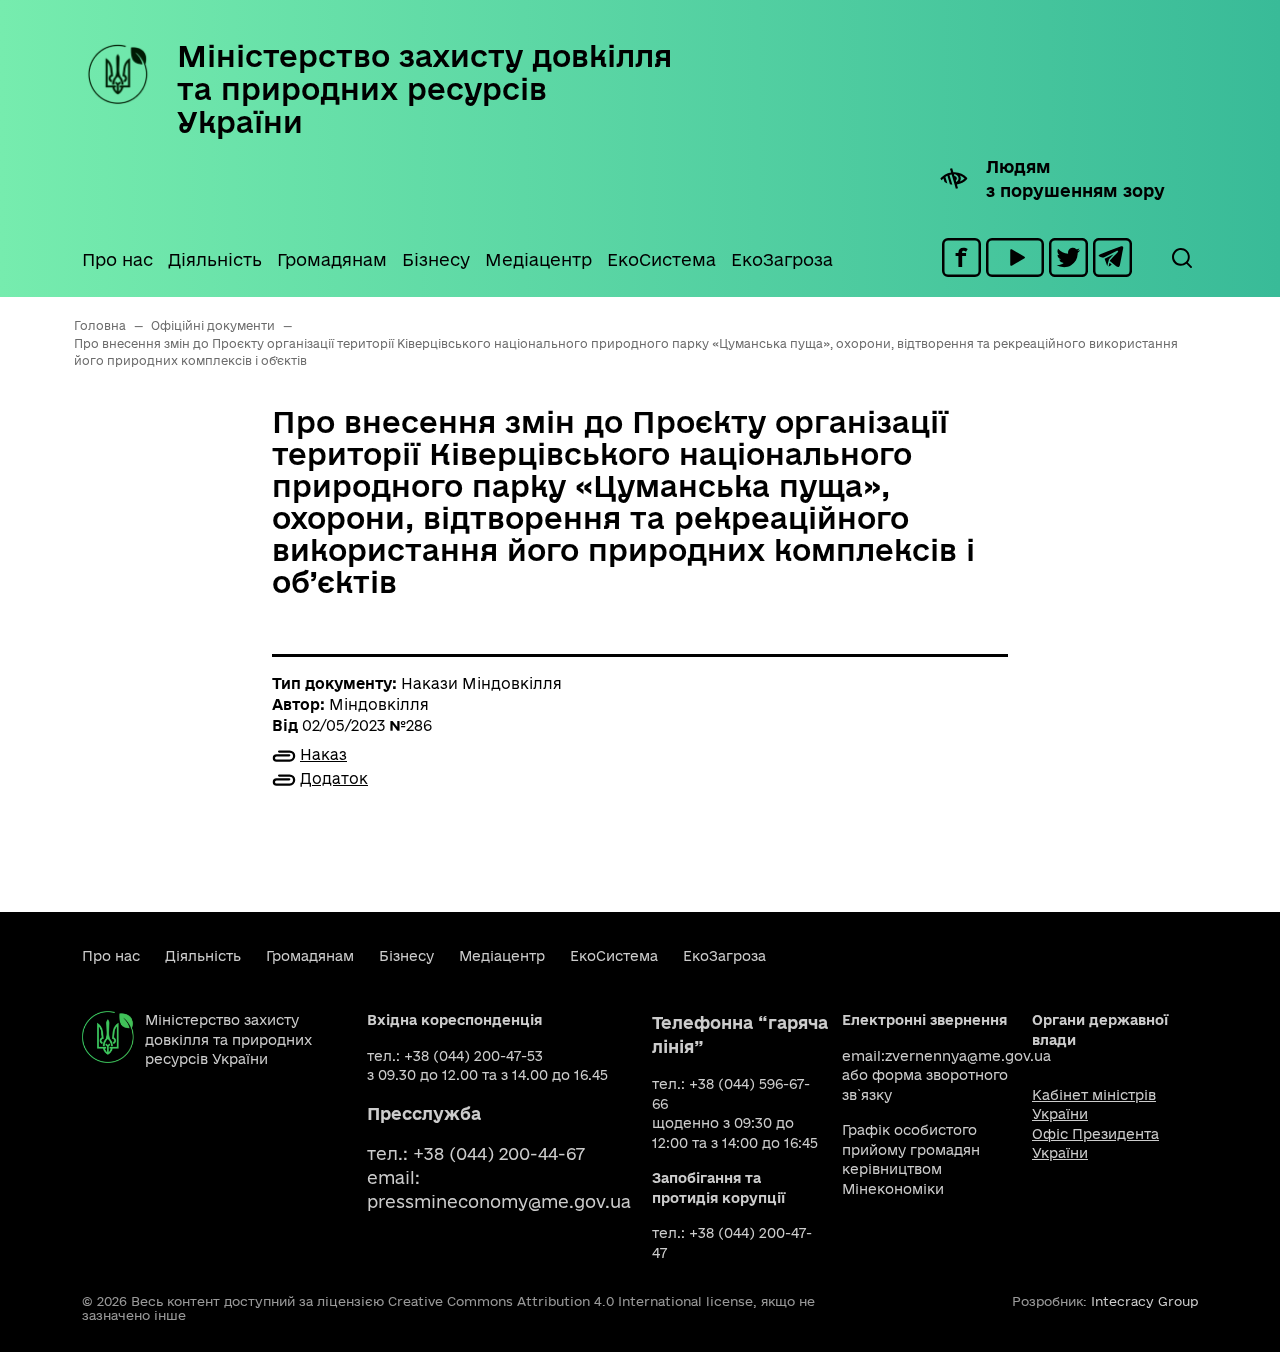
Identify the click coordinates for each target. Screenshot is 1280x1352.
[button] (1181, 258)
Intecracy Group (1144, 1301)
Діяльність (215, 259)
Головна (100, 325)
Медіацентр (538, 259)
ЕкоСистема (661, 259)
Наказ (323, 754)
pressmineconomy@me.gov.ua (499, 1201)
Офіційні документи (213, 325)
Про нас (117, 259)
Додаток (334, 778)
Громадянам (332, 259)
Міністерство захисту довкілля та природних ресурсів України (424, 88)
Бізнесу (436, 259)
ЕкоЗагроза (782, 259)
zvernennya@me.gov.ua (968, 1056)
